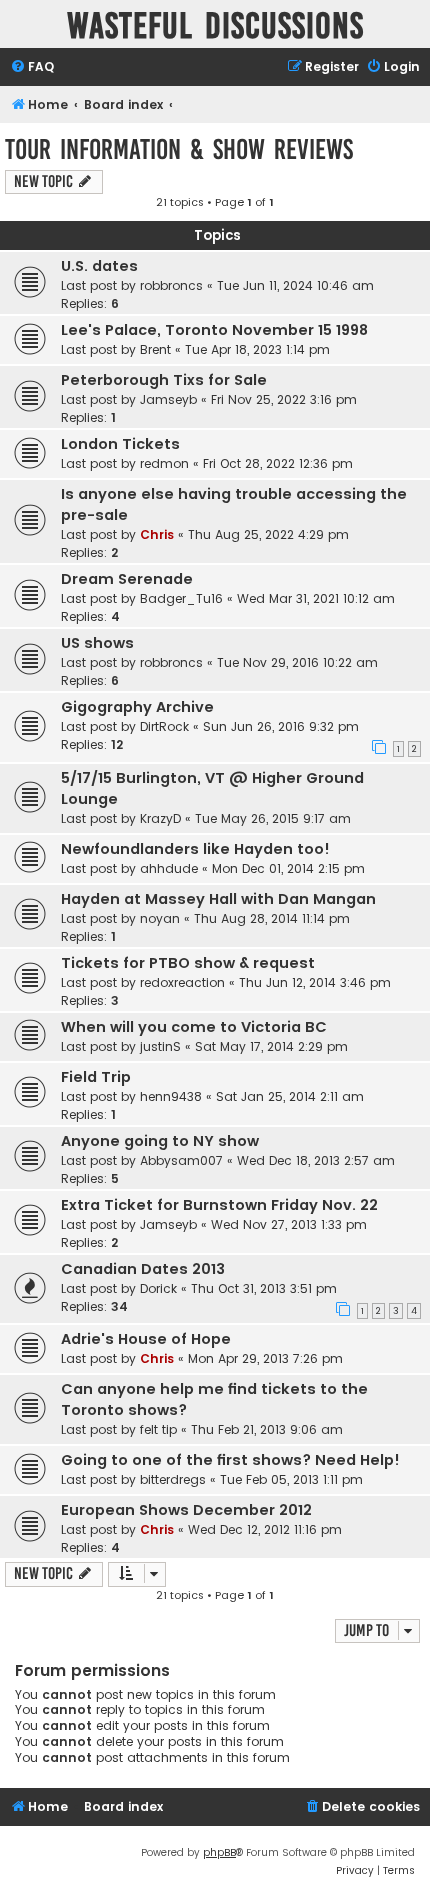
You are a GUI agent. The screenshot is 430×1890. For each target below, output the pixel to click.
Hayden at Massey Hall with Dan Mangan (218, 899)
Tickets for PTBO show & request (188, 963)
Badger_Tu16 (181, 598)
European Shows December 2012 (186, 1510)
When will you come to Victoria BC (194, 1027)
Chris (157, 534)
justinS (160, 1046)
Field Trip (96, 1077)
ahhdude (169, 868)
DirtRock (164, 726)
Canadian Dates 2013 (143, 1269)
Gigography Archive (137, 707)
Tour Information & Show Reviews (179, 149)
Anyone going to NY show (160, 1141)
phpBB (219, 1852)
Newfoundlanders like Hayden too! (195, 849)
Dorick (158, 1288)
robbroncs (171, 285)
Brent (155, 349)
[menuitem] (32, 67)
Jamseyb (168, 399)
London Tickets (120, 444)
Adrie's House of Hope (146, 1339)
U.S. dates (99, 266)
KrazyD (160, 818)
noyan (160, 918)
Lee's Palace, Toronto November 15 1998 (214, 330)
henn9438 (171, 1096)
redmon (164, 463)
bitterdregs (173, 1479)
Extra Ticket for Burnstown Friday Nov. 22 (219, 1205)
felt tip (158, 1429)
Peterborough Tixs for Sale (164, 380)
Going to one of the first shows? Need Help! (230, 1460)
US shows (97, 643)
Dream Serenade (127, 579)
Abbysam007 (181, 1160)
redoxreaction (182, 982)
